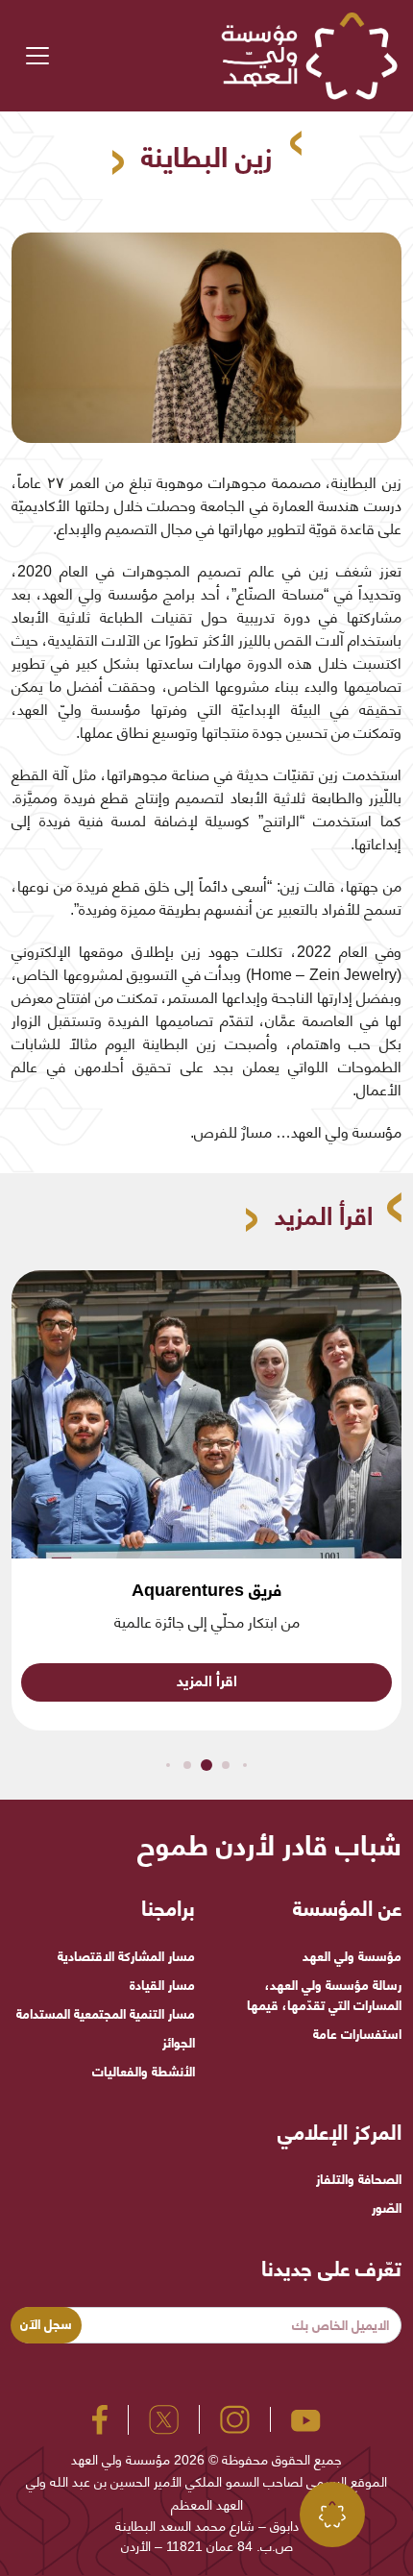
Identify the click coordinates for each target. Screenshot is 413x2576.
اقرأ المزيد (207, 1681)
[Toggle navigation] (37, 56)
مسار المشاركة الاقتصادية (126, 1956)
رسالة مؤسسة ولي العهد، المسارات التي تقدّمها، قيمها (324, 1995)
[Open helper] (332, 2515)
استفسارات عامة (357, 2034)
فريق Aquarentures (206, 1590)
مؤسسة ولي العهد (352, 1956)
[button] (245, 1765)
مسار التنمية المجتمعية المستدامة (106, 2014)
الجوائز (179, 2043)
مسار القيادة (162, 1985)
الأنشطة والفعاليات (144, 2072)
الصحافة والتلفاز (359, 2179)
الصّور (387, 2208)
